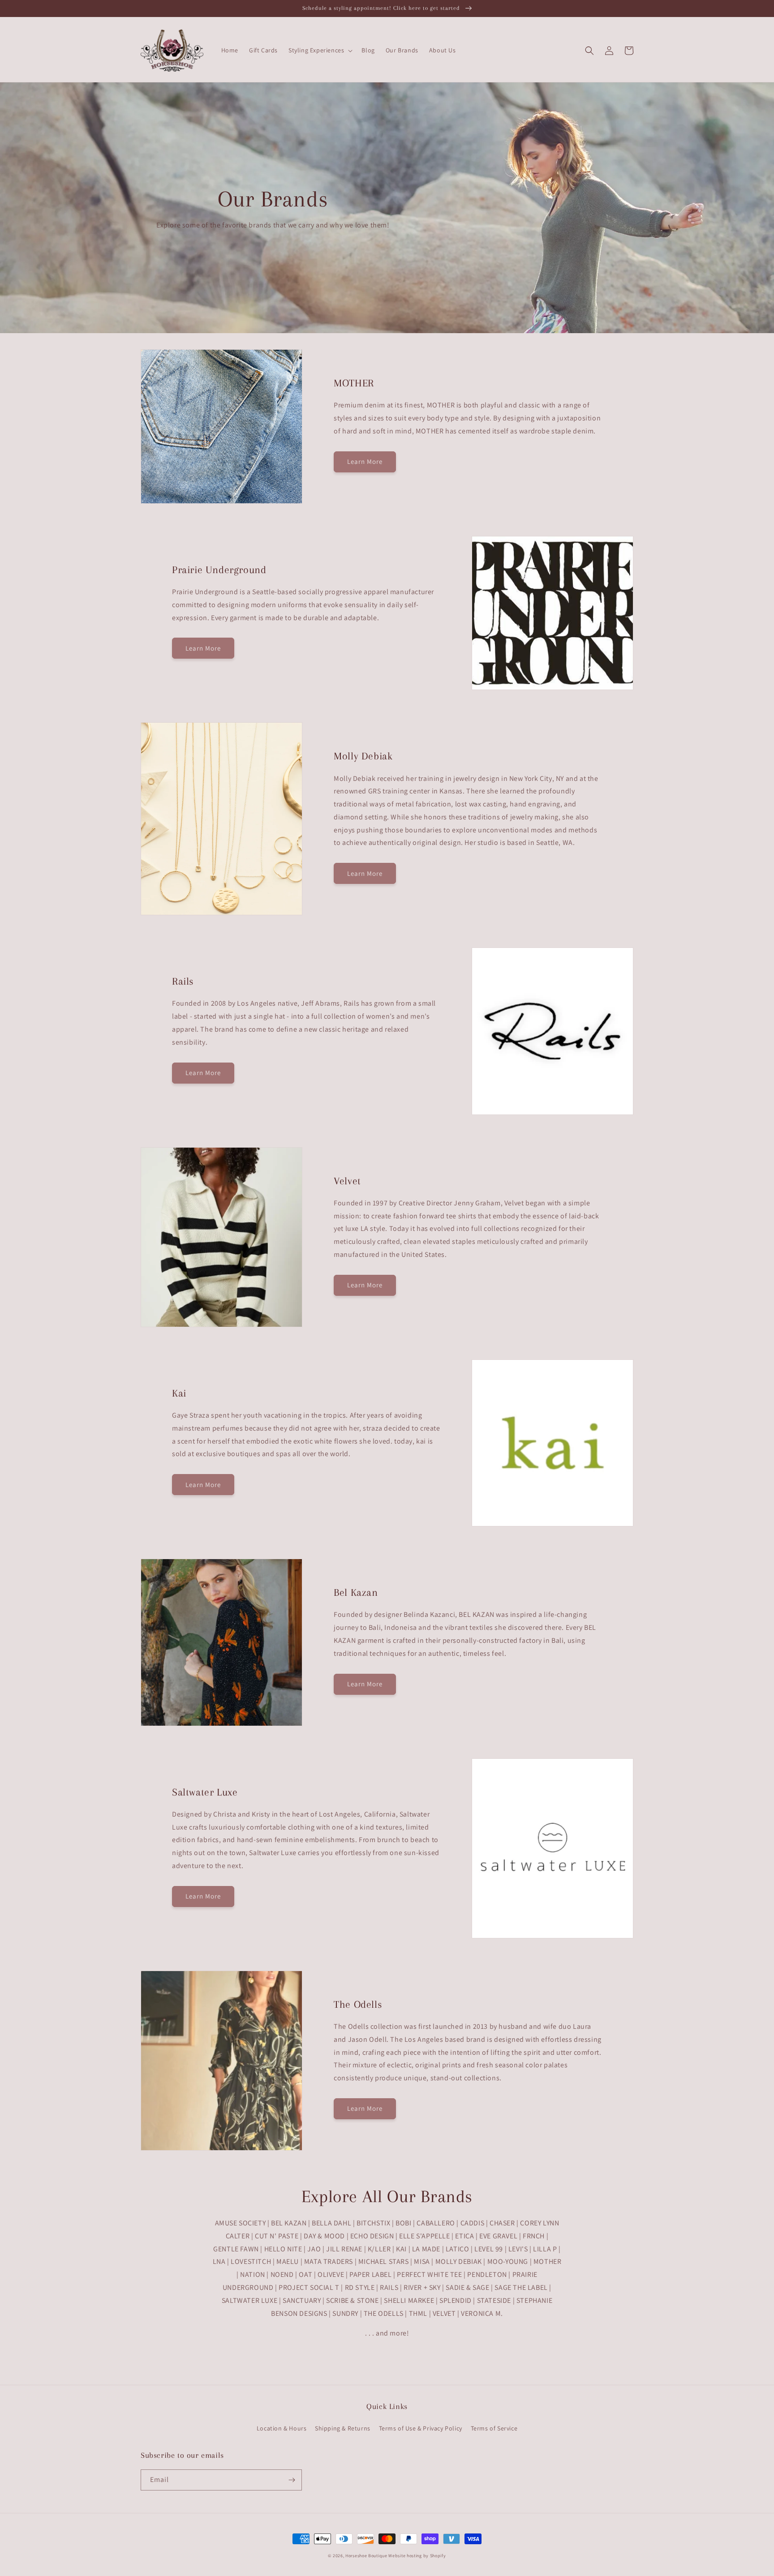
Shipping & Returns (343, 2428)
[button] (320, 50)
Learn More (365, 461)
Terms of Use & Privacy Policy (421, 2428)
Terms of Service (494, 2428)
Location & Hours (282, 2428)
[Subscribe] (292, 2480)
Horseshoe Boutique (366, 2556)
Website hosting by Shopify (417, 2556)
